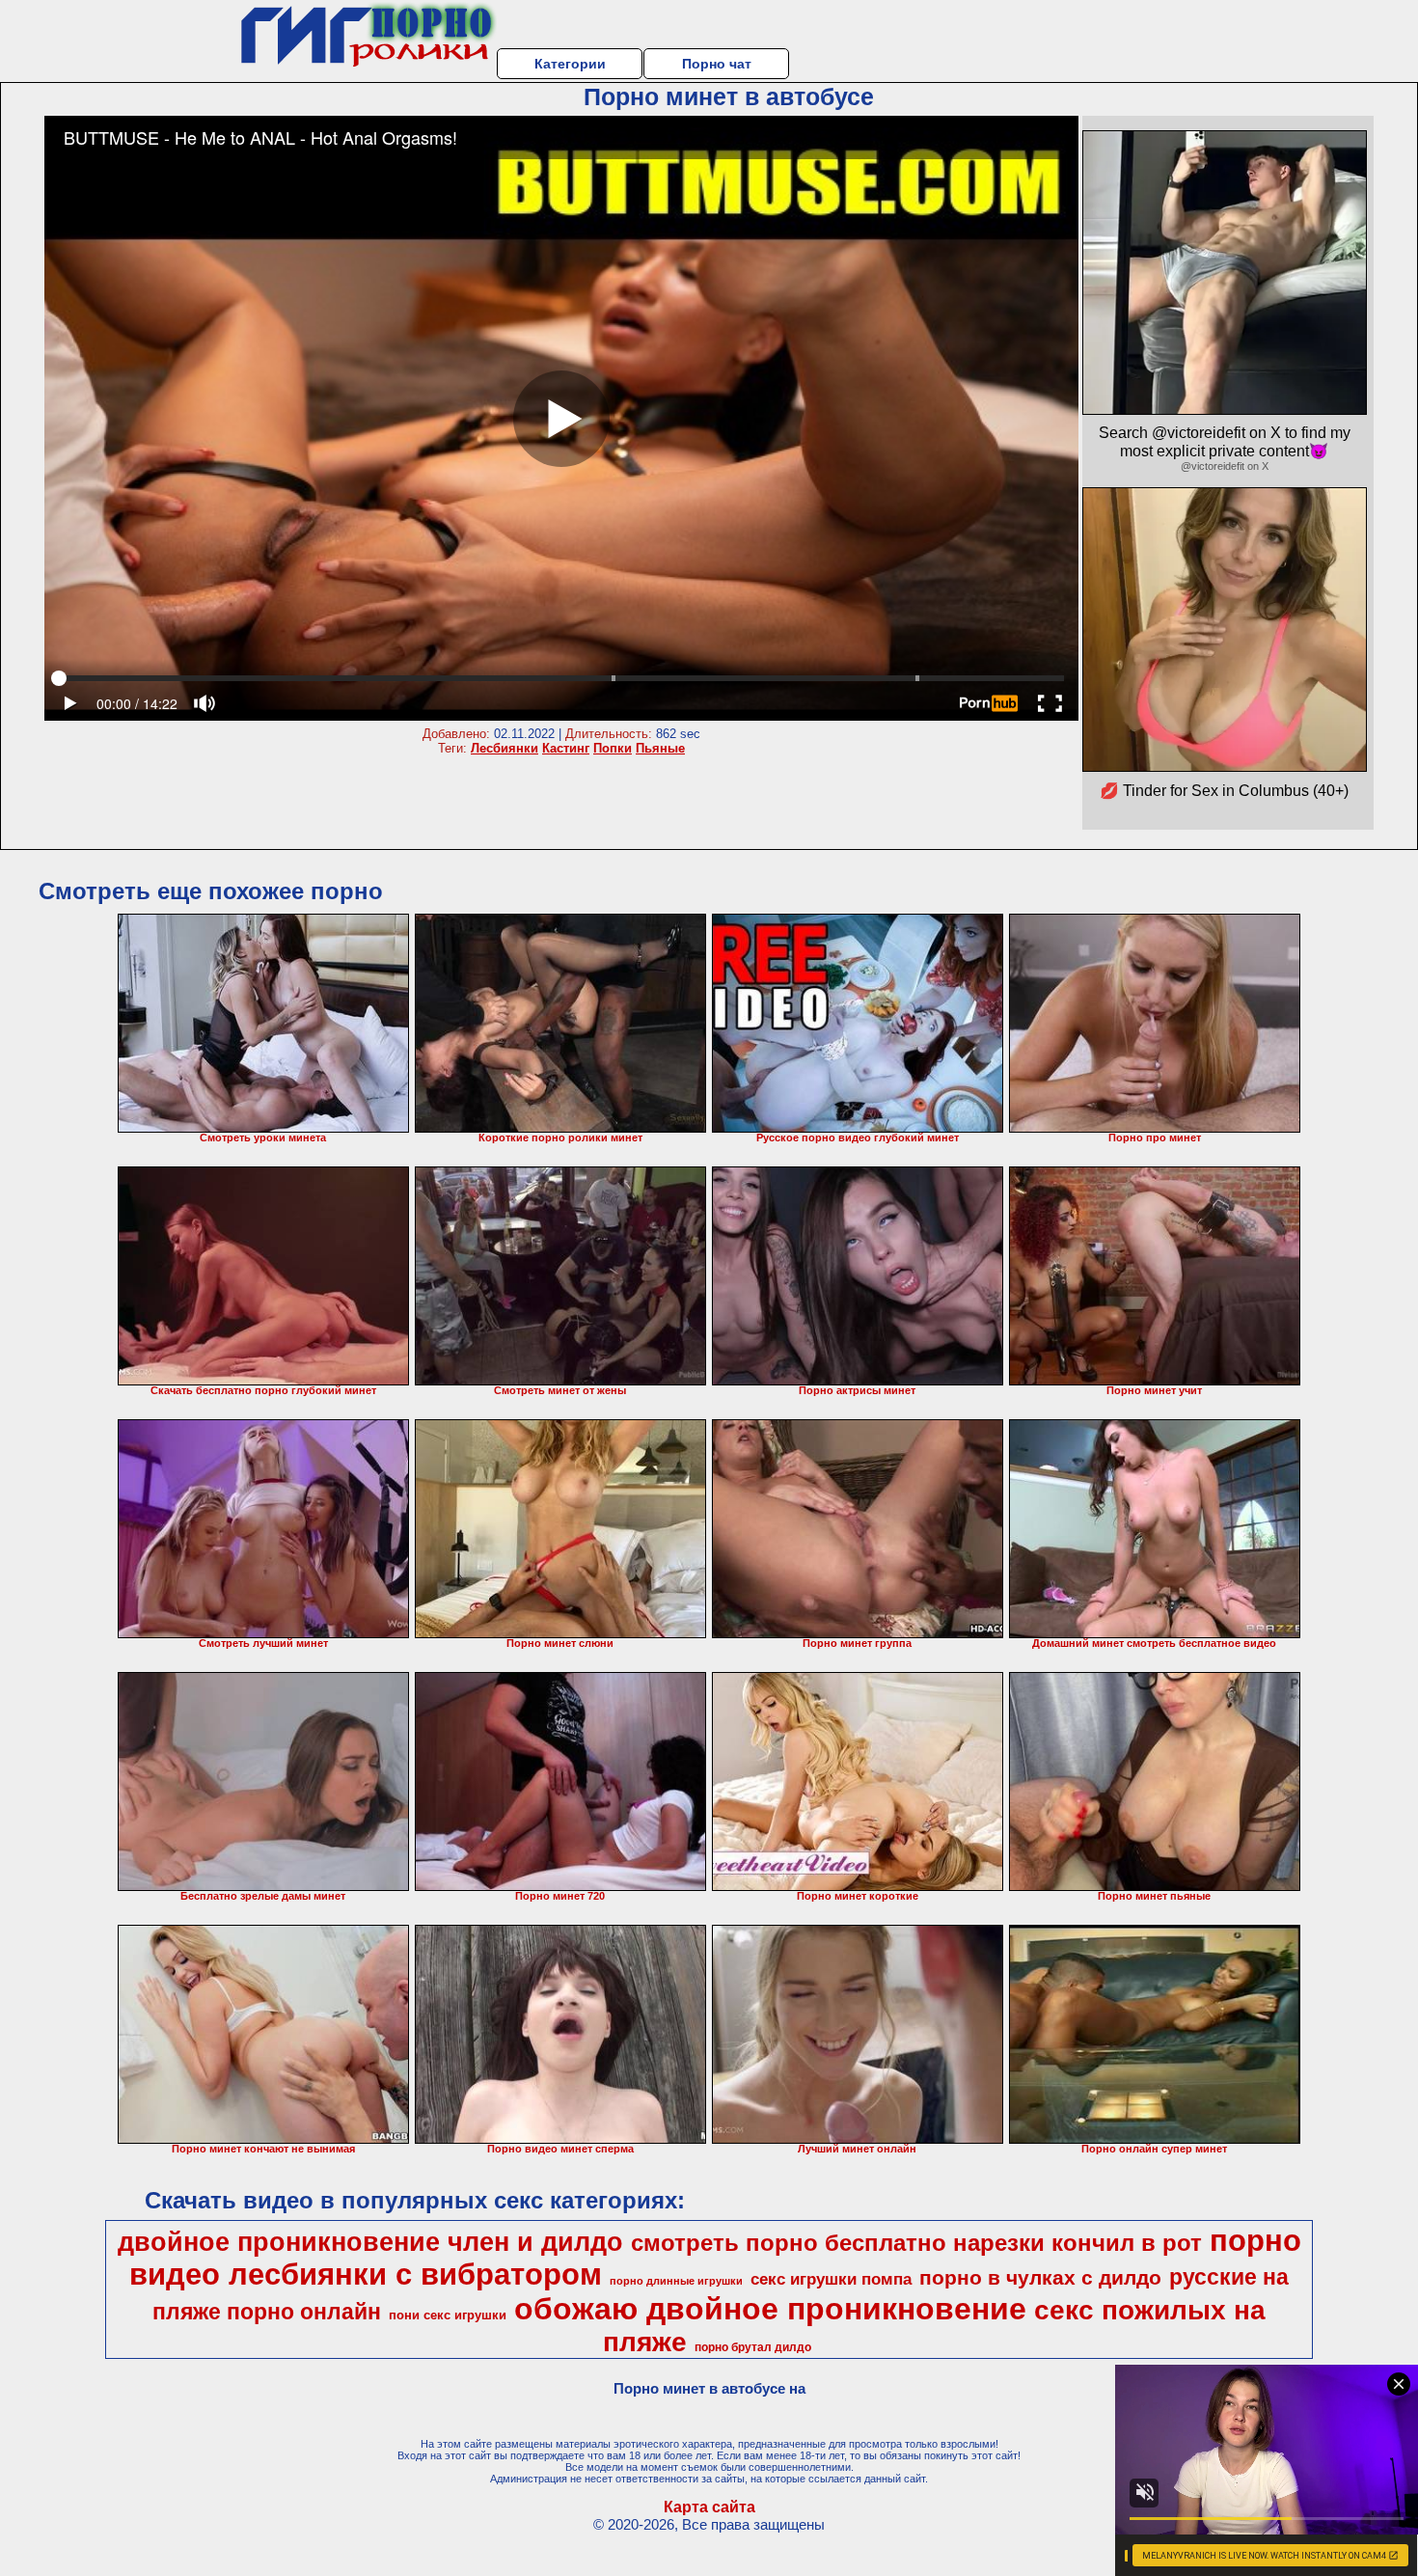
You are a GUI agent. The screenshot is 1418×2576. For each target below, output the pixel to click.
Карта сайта (709, 2507)
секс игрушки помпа (831, 2279)
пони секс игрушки (448, 2315)
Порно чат (717, 64)
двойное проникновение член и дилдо (370, 2242)
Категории (570, 64)
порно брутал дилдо (753, 2347)
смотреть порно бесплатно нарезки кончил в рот (916, 2243)
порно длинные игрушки (676, 2281)
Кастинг (566, 748)
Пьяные (660, 748)
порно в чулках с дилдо (1040, 2278)
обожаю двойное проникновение (770, 2309)
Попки (613, 748)
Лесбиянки (504, 748)
